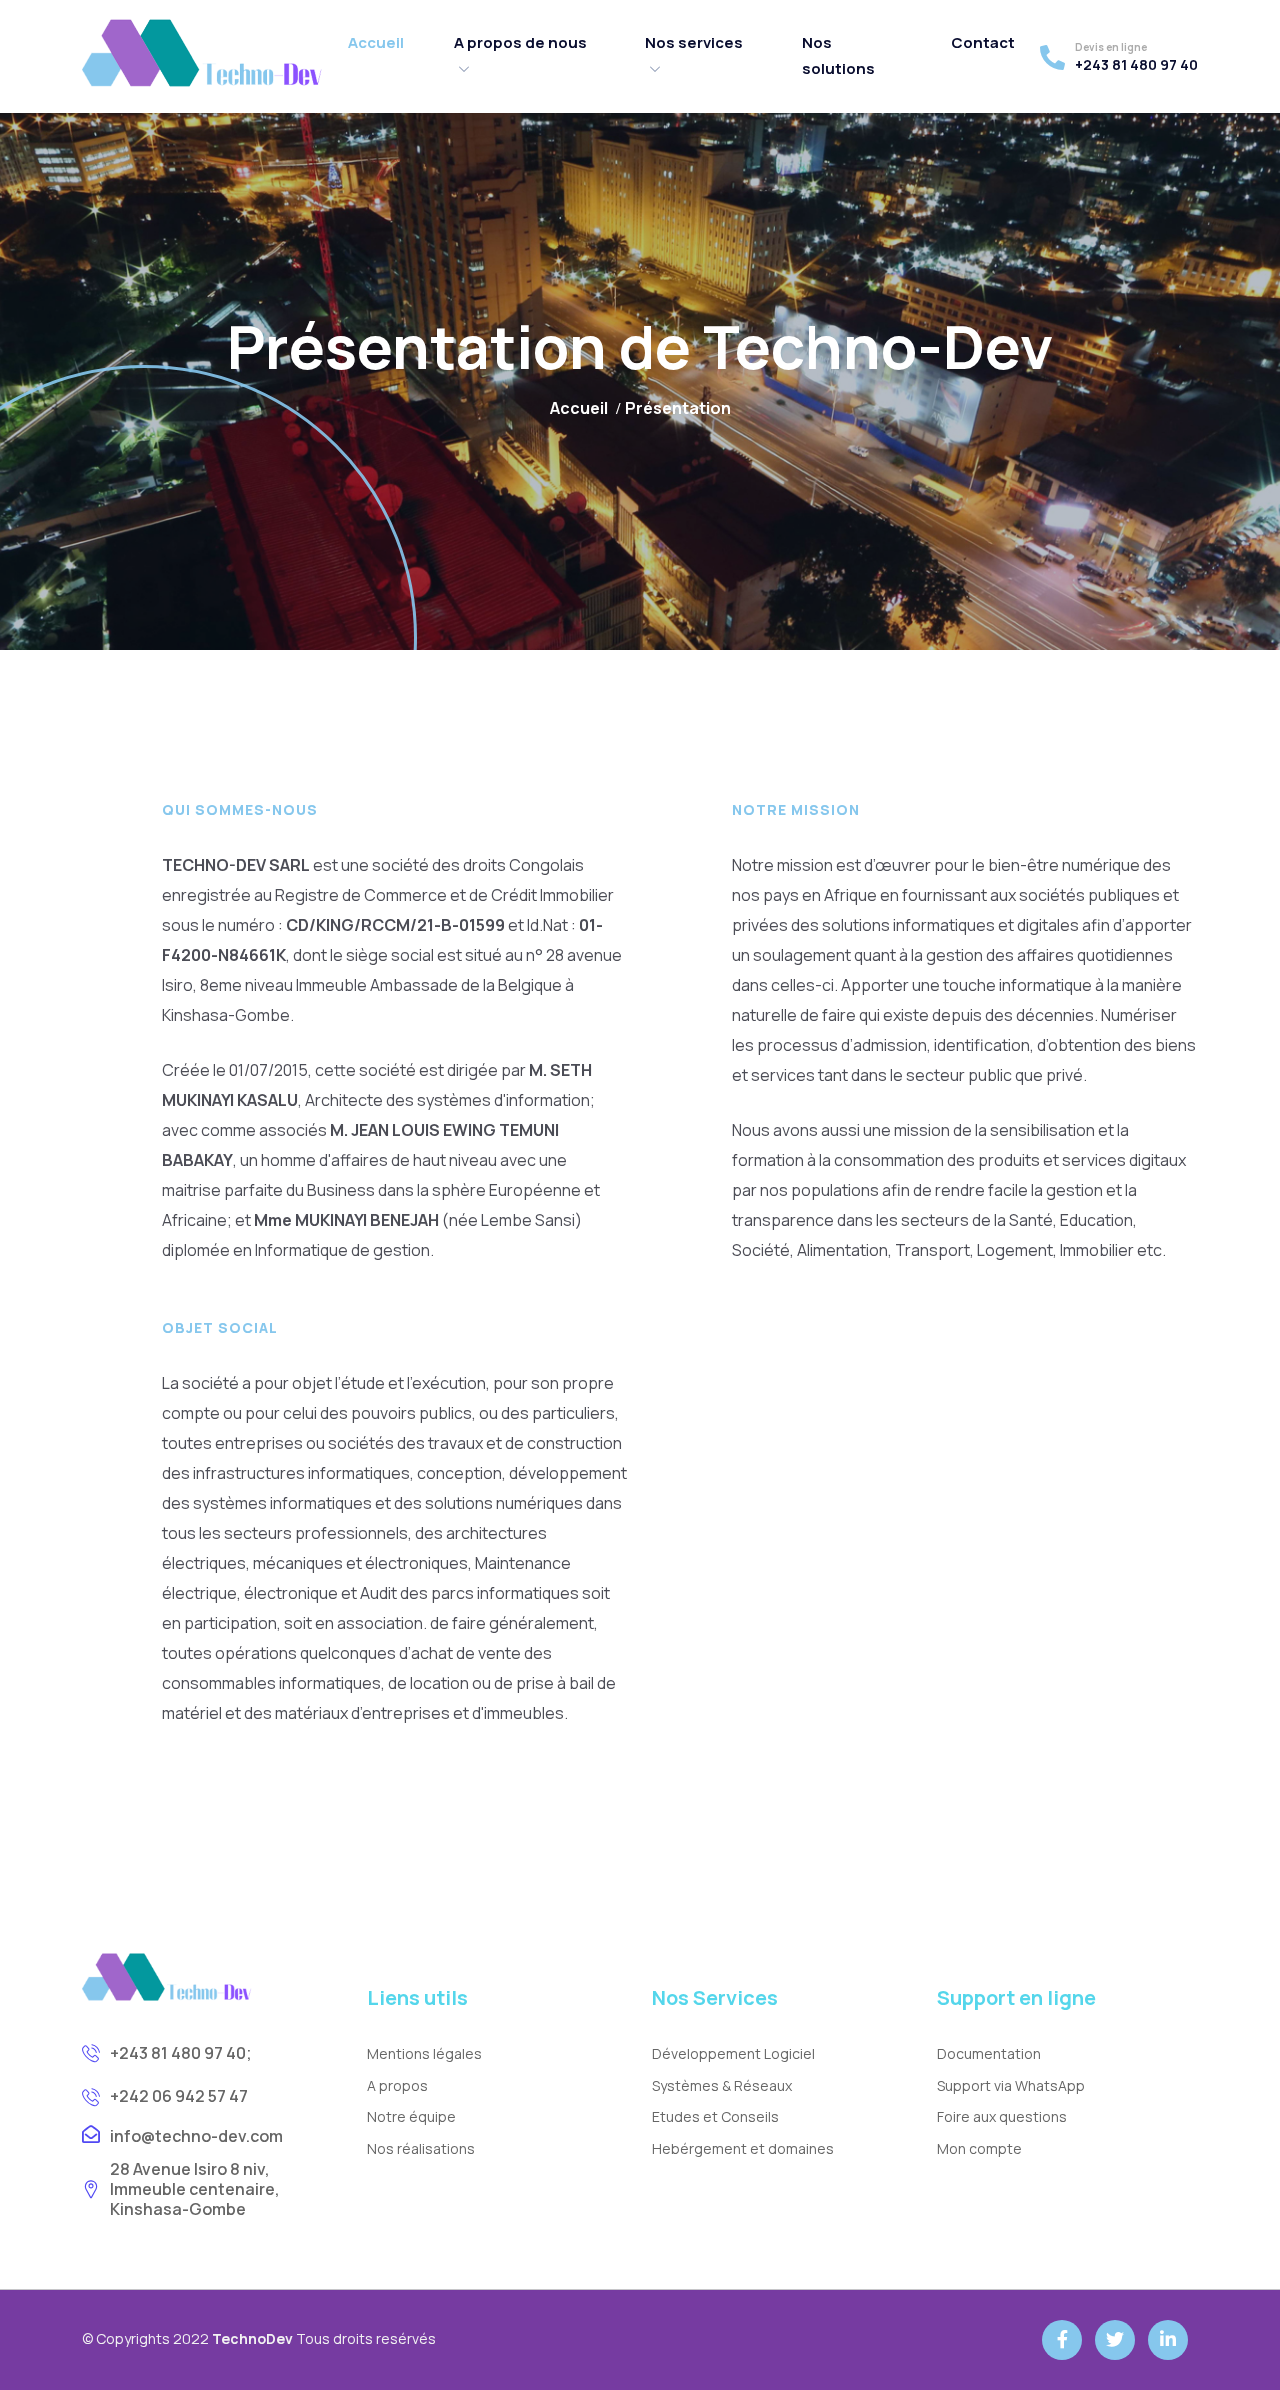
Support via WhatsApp (1011, 2085)
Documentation (989, 2053)
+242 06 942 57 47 (179, 2096)
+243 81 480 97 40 (1136, 65)
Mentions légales (424, 2053)
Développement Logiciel (733, 2053)
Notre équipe (411, 2116)
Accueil (376, 42)
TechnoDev (252, 2338)
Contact (983, 42)
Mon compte (979, 2148)
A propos (397, 2085)
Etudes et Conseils (715, 2116)
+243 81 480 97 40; (181, 2053)
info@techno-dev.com (196, 2136)
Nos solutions (838, 55)
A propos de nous (520, 42)
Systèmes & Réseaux (722, 2085)
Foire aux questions (1002, 2116)
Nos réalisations (421, 2148)
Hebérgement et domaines (743, 2148)
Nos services (694, 42)
